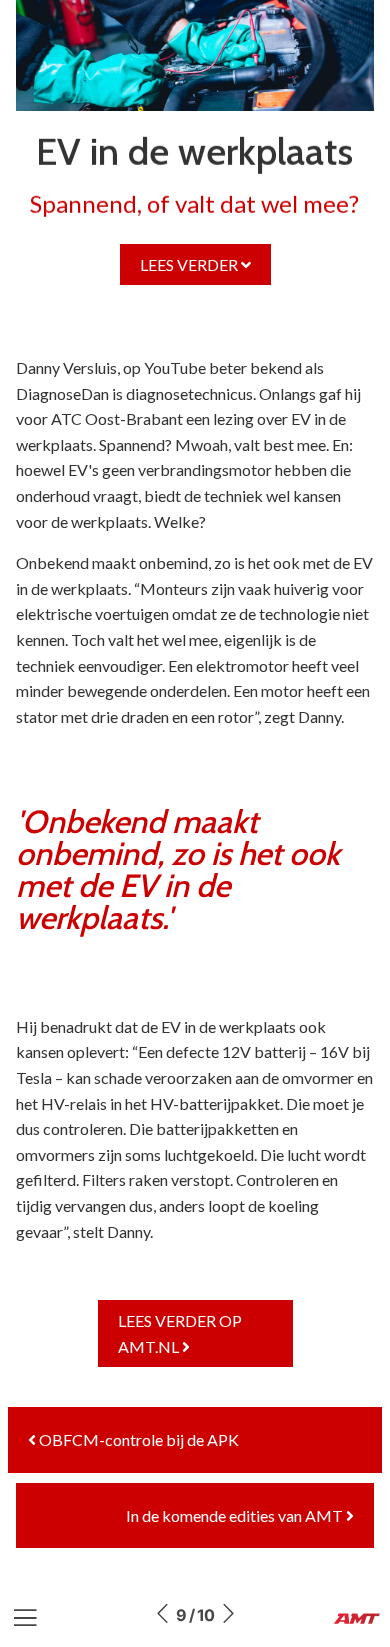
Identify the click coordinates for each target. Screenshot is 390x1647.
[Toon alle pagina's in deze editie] (25, 1618)
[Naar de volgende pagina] (228, 1615)
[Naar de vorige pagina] (162, 1615)
